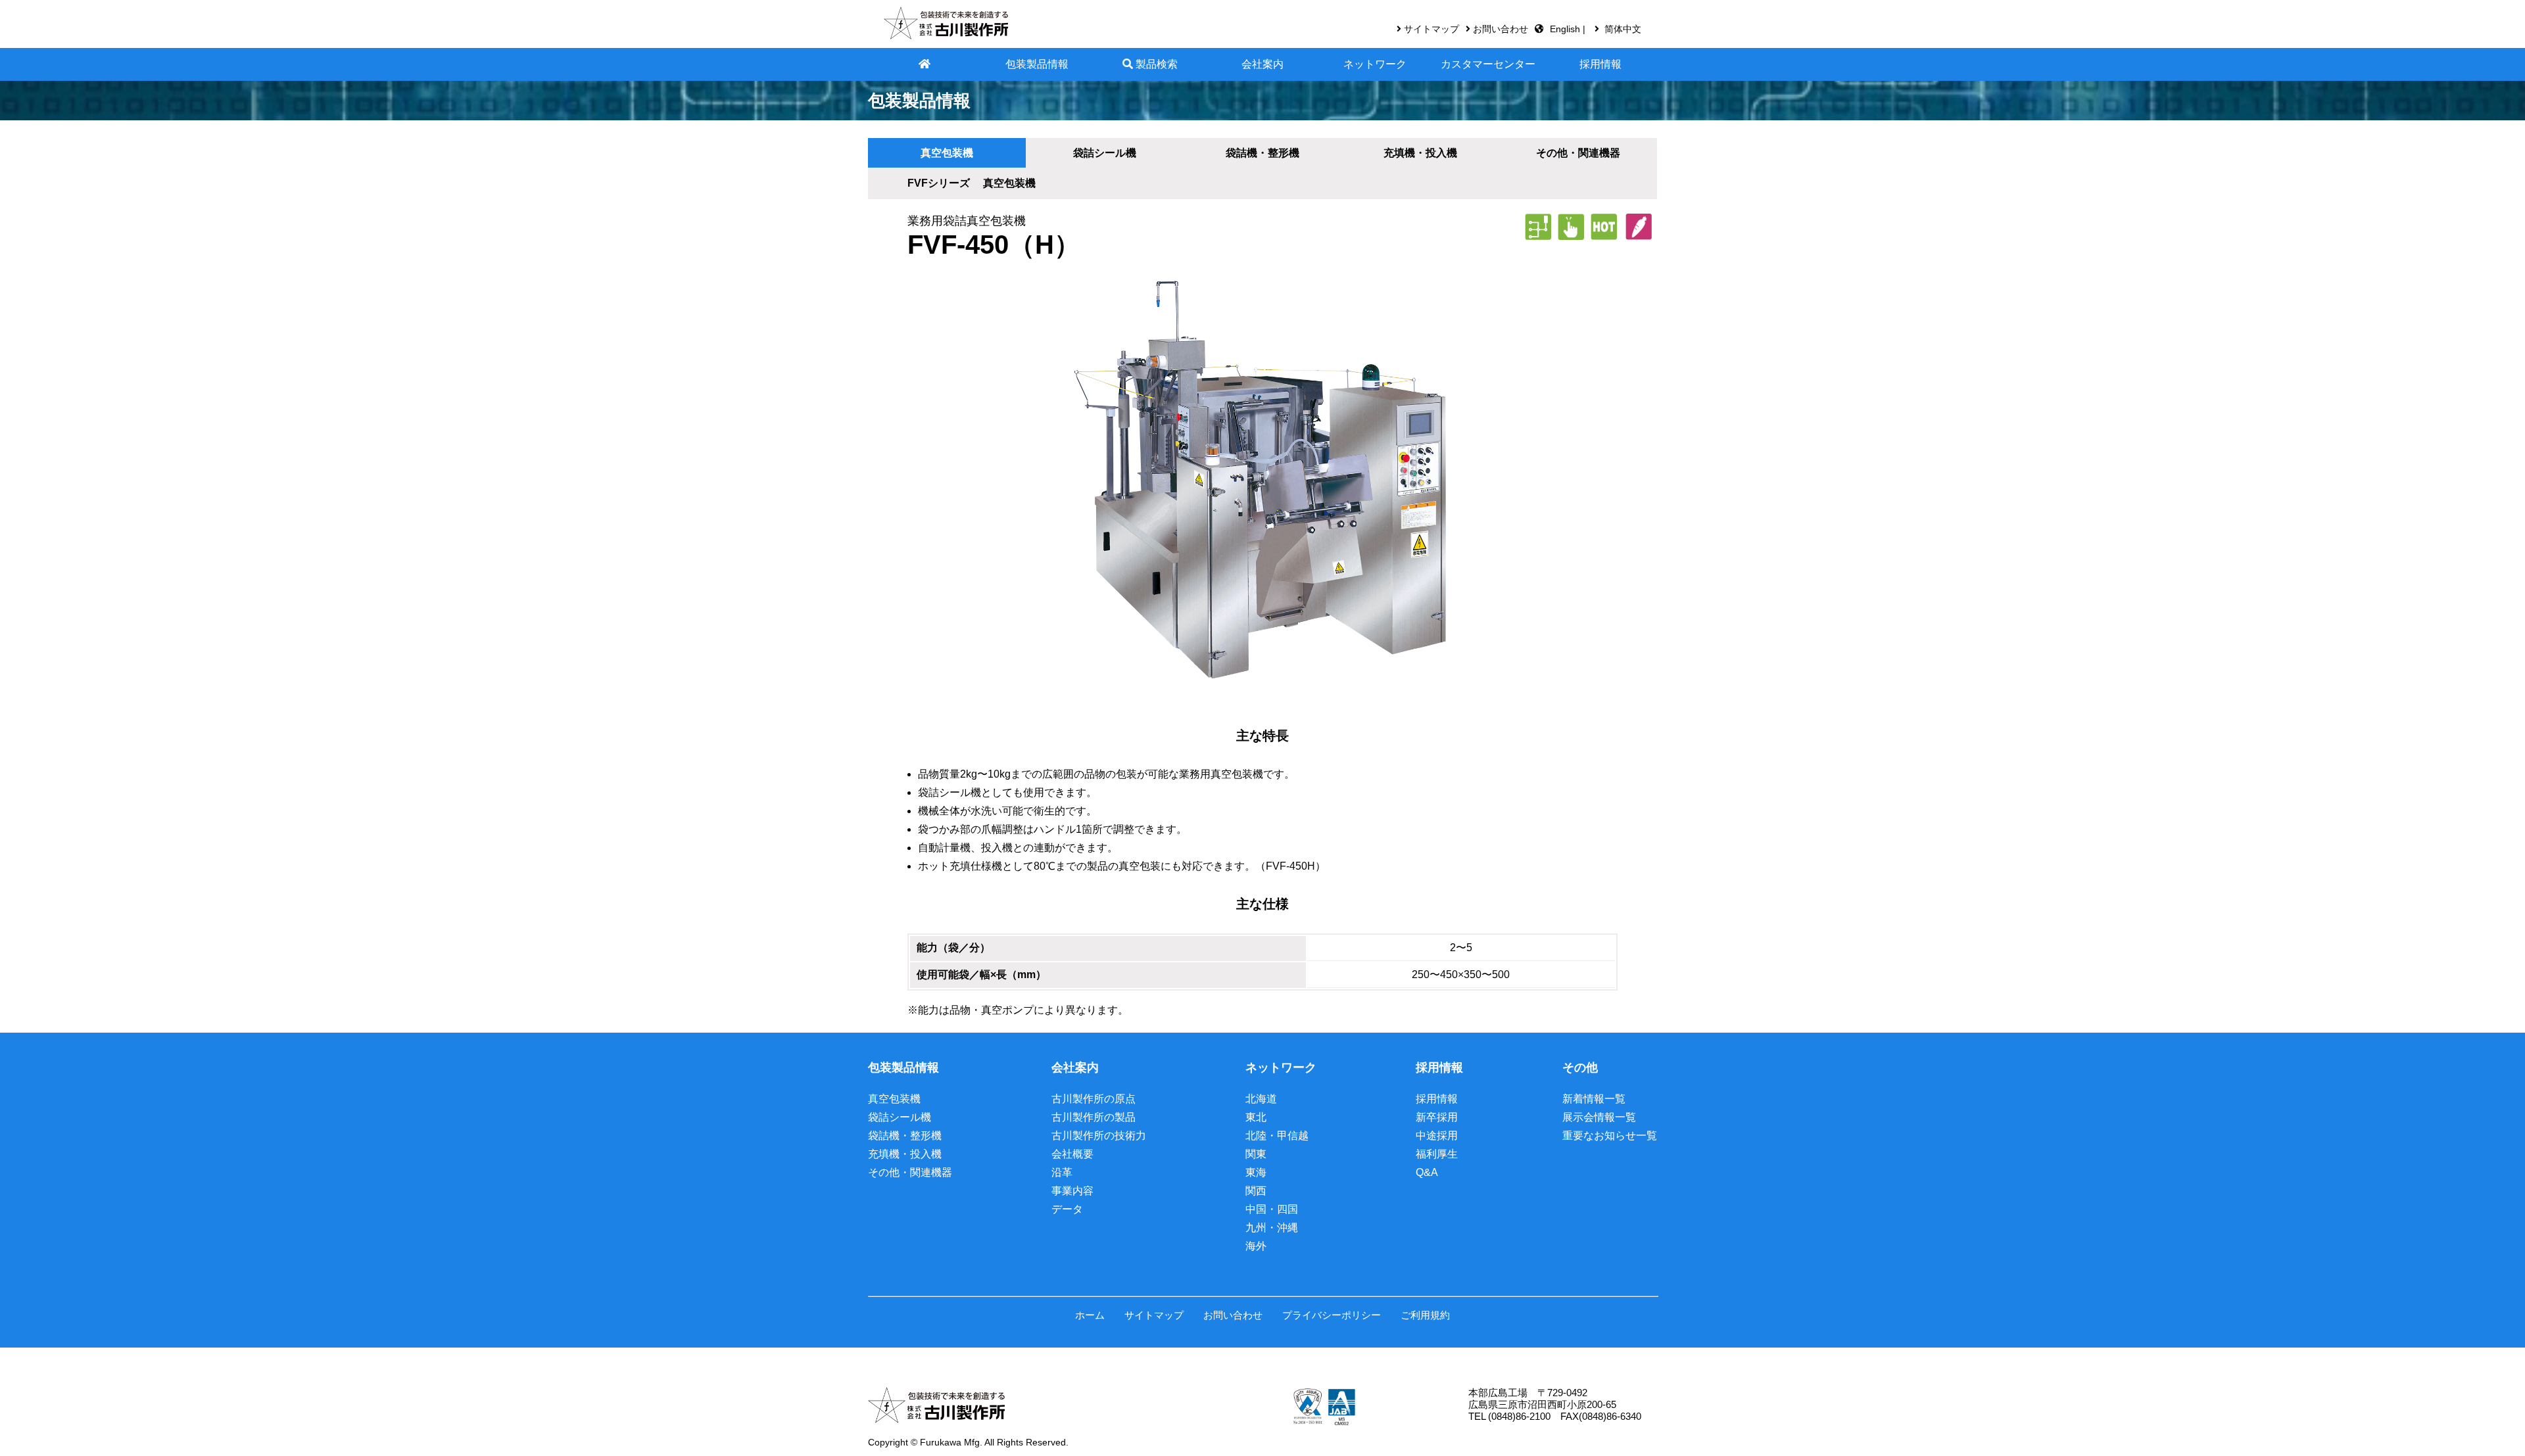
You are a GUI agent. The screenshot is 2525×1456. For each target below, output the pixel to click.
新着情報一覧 (1594, 1099)
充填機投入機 (1420, 153)
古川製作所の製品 (1094, 1117)
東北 (1256, 1117)
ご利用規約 (1425, 1315)
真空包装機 (947, 153)
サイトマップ (1431, 29)
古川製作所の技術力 (1099, 1136)
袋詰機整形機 (1262, 153)
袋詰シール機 (1105, 153)
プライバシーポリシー (1332, 1315)
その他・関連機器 (910, 1172)
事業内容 (1072, 1191)
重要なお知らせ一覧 (1610, 1136)
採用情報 (1600, 64)
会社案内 (1262, 64)
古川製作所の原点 (1094, 1099)
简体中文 (1623, 29)
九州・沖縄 (1272, 1228)
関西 (1256, 1191)
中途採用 (1437, 1136)
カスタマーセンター (1488, 64)
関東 (1256, 1154)
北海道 (1261, 1099)
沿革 (1062, 1172)
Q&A (1427, 1172)
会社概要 (1072, 1154)
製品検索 (1155, 64)
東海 (1256, 1172)
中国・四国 (1272, 1209)
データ (1067, 1209)
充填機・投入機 (905, 1154)
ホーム (1090, 1315)
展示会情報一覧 (1599, 1117)
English (1566, 29)
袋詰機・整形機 (905, 1136)
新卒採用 (1437, 1117)
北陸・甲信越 (1277, 1136)
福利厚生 (1437, 1154)
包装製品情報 (1037, 64)
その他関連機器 (1578, 153)
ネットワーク (1375, 64)
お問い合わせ (1501, 29)
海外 (1256, 1246)
